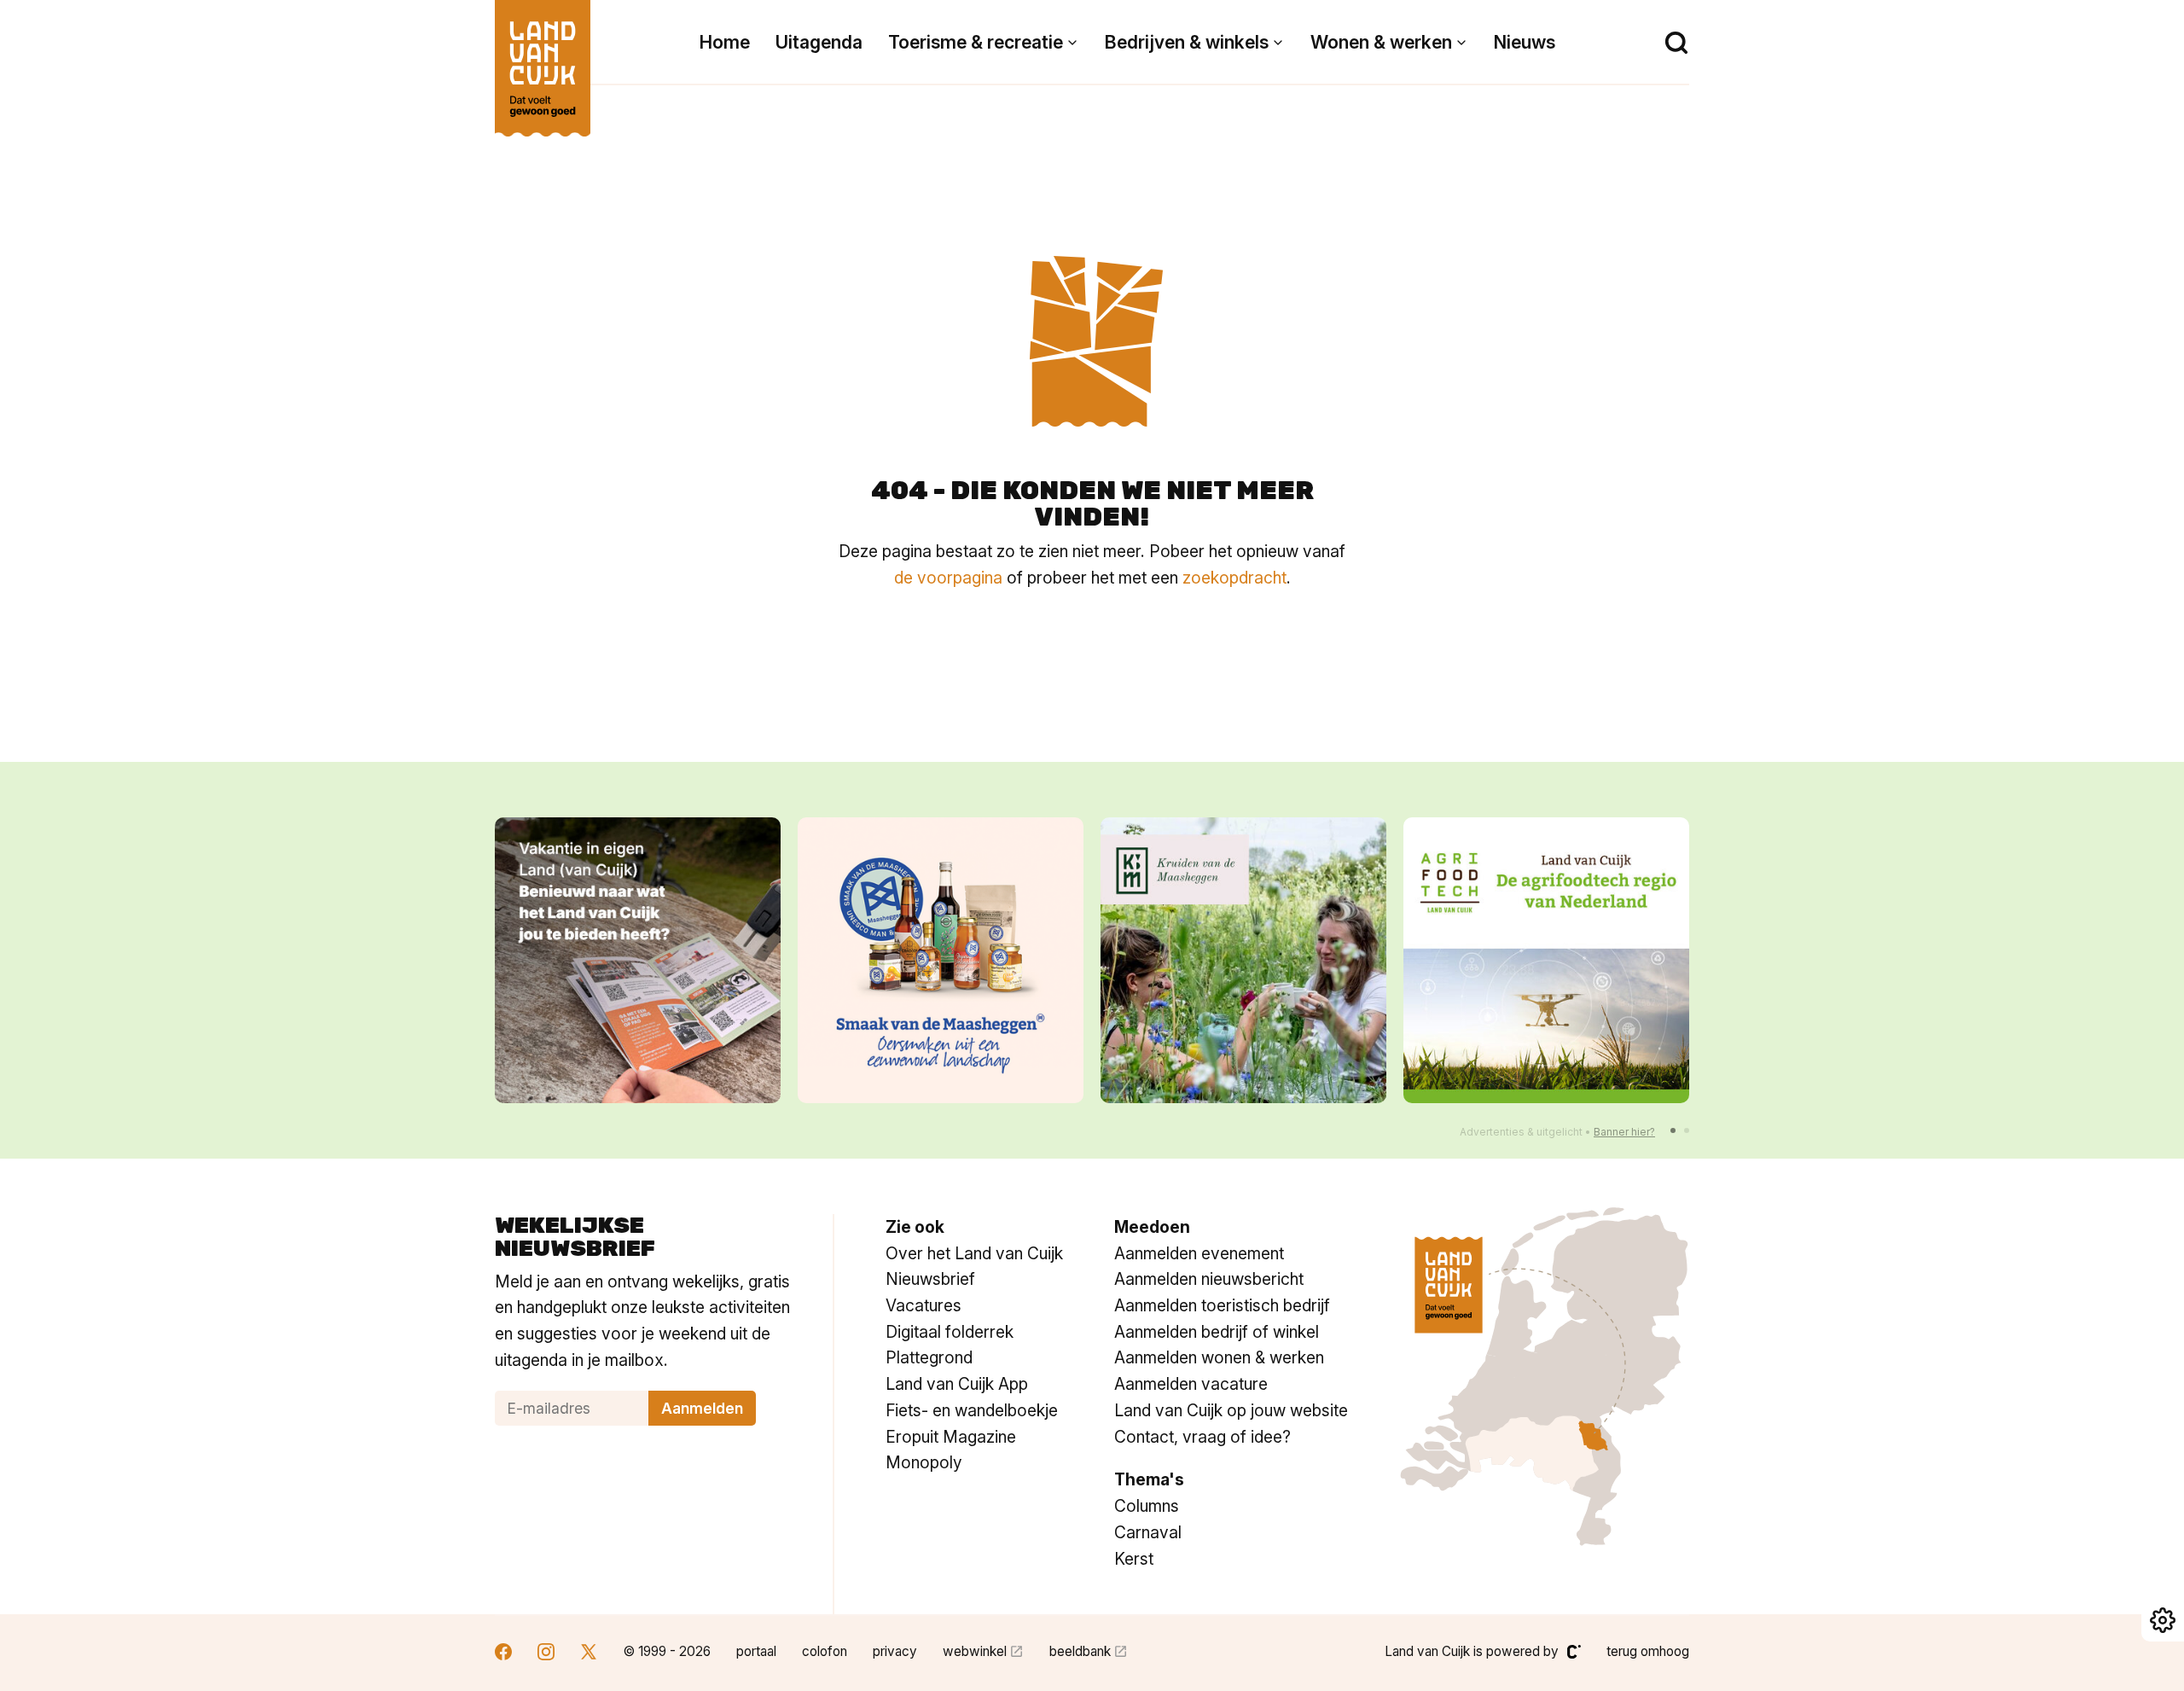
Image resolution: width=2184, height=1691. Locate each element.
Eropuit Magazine (951, 1437)
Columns (1147, 1506)
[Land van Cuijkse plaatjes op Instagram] (546, 1654)
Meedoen (1152, 1227)
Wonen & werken (1381, 42)
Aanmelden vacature (1191, 1384)
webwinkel (975, 1651)
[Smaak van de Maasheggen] (941, 960)
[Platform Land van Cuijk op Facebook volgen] (503, 1654)
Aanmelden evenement (1199, 1253)
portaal (756, 1651)
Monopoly (924, 1462)
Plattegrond (929, 1357)
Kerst (1134, 1559)
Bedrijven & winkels (1187, 42)
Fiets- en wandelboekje (972, 1410)
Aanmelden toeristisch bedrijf (1222, 1305)
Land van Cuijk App (957, 1384)
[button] (1673, 1130)
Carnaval (1148, 1532)
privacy (895, 1651)
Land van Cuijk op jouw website (1231, 1410)
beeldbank (1080, 1651)
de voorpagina (948, 578)
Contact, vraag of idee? (1202, 1437)
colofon (825, 1651)
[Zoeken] (1676, 43)
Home (725, 42)
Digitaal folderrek (950, 1332)
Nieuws (1525, 42)
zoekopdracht (1234, 578)
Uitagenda (819, 42)
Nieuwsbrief (930, 1279)
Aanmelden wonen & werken (1219, 1357)
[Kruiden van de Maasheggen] (1243, 960)
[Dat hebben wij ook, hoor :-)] (638, 960)
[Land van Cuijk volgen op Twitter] (589, 1654)
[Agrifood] (1546, 960)
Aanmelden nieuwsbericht (1209, 1279)
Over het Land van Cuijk (974, 1253)
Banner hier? (1624, 1132)
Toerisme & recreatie (976, 42)
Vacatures (924, 1305)
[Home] (543, 60)
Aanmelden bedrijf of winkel (1217, 1332)
